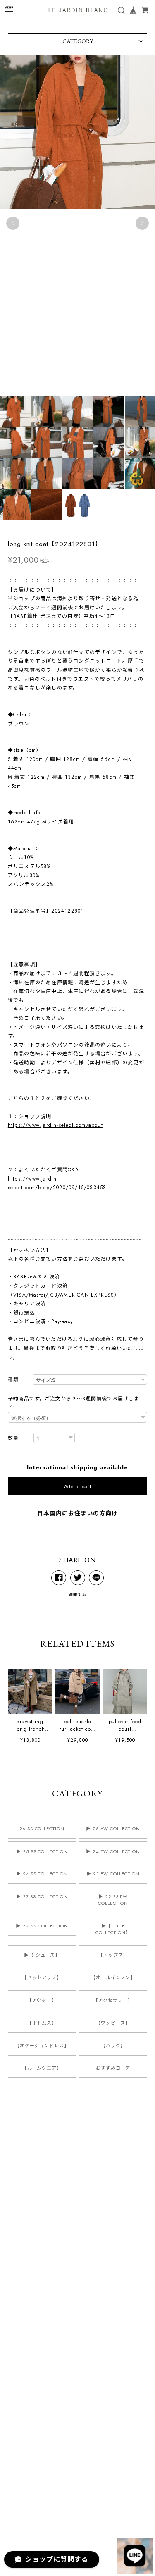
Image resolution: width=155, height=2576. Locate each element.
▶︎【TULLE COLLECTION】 (113, 1929)
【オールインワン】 (113, 1977)
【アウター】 (42, 2000)
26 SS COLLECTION (42, 1829)
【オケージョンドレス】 (42, 2046)
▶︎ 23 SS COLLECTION (42, 1896)
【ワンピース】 (113, 2023)
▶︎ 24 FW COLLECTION (113, 1851)
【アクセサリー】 (113, 2000)
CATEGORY (78, 41)
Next (142, 223)
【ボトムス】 (42, 2023)
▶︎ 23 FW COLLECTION (113, 1874)
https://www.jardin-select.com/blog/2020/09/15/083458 (57, 1183)
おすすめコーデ (113, 2068)
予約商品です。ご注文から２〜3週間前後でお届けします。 (74, 1402)
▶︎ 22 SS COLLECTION (42, 1926)
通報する (78, 1594)
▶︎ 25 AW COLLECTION (113, 1829)
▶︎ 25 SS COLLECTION (42, 1851)
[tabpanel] (77, 223)
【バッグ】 (113, 2046)
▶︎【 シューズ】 (42, 1955)
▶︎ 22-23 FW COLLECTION (113, 1900)
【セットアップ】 (42, 1977)
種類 (13, 1380)
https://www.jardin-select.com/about (55, 1125)
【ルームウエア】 (42, 2068)
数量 (13, 1438)
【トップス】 (113, 1955)
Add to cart (78, 1486)
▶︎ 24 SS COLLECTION (42, 1874)
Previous (13, 223)
